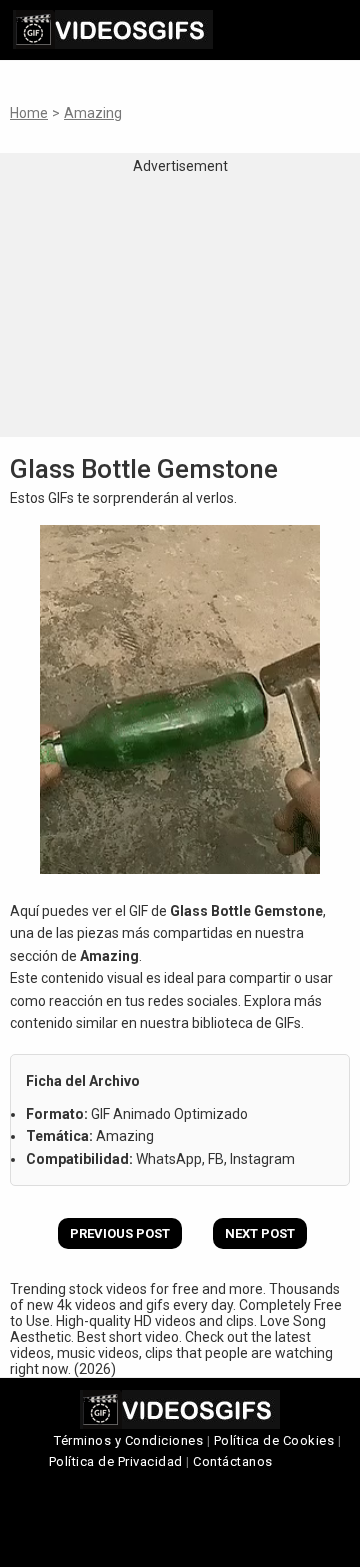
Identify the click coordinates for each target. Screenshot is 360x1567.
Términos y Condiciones (128, 1440)
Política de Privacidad (116, 1461)
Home (29, 113)
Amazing (93, 113)
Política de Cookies (274, 1440)
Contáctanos (233, 1461)
